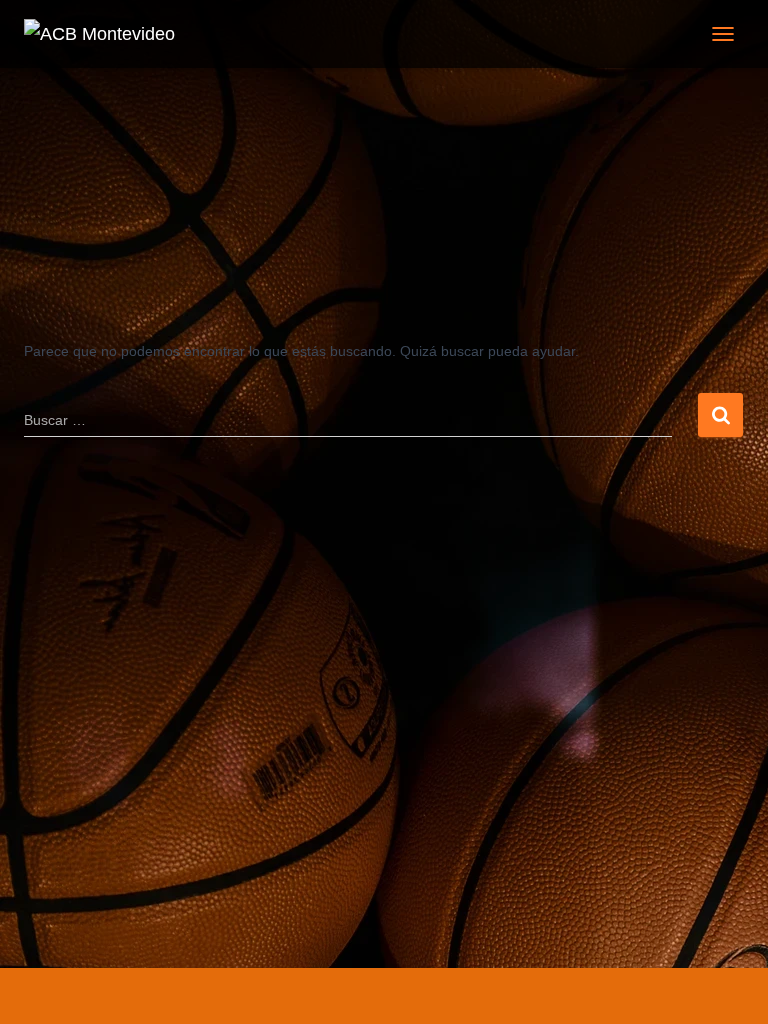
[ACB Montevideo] (107, 34)
